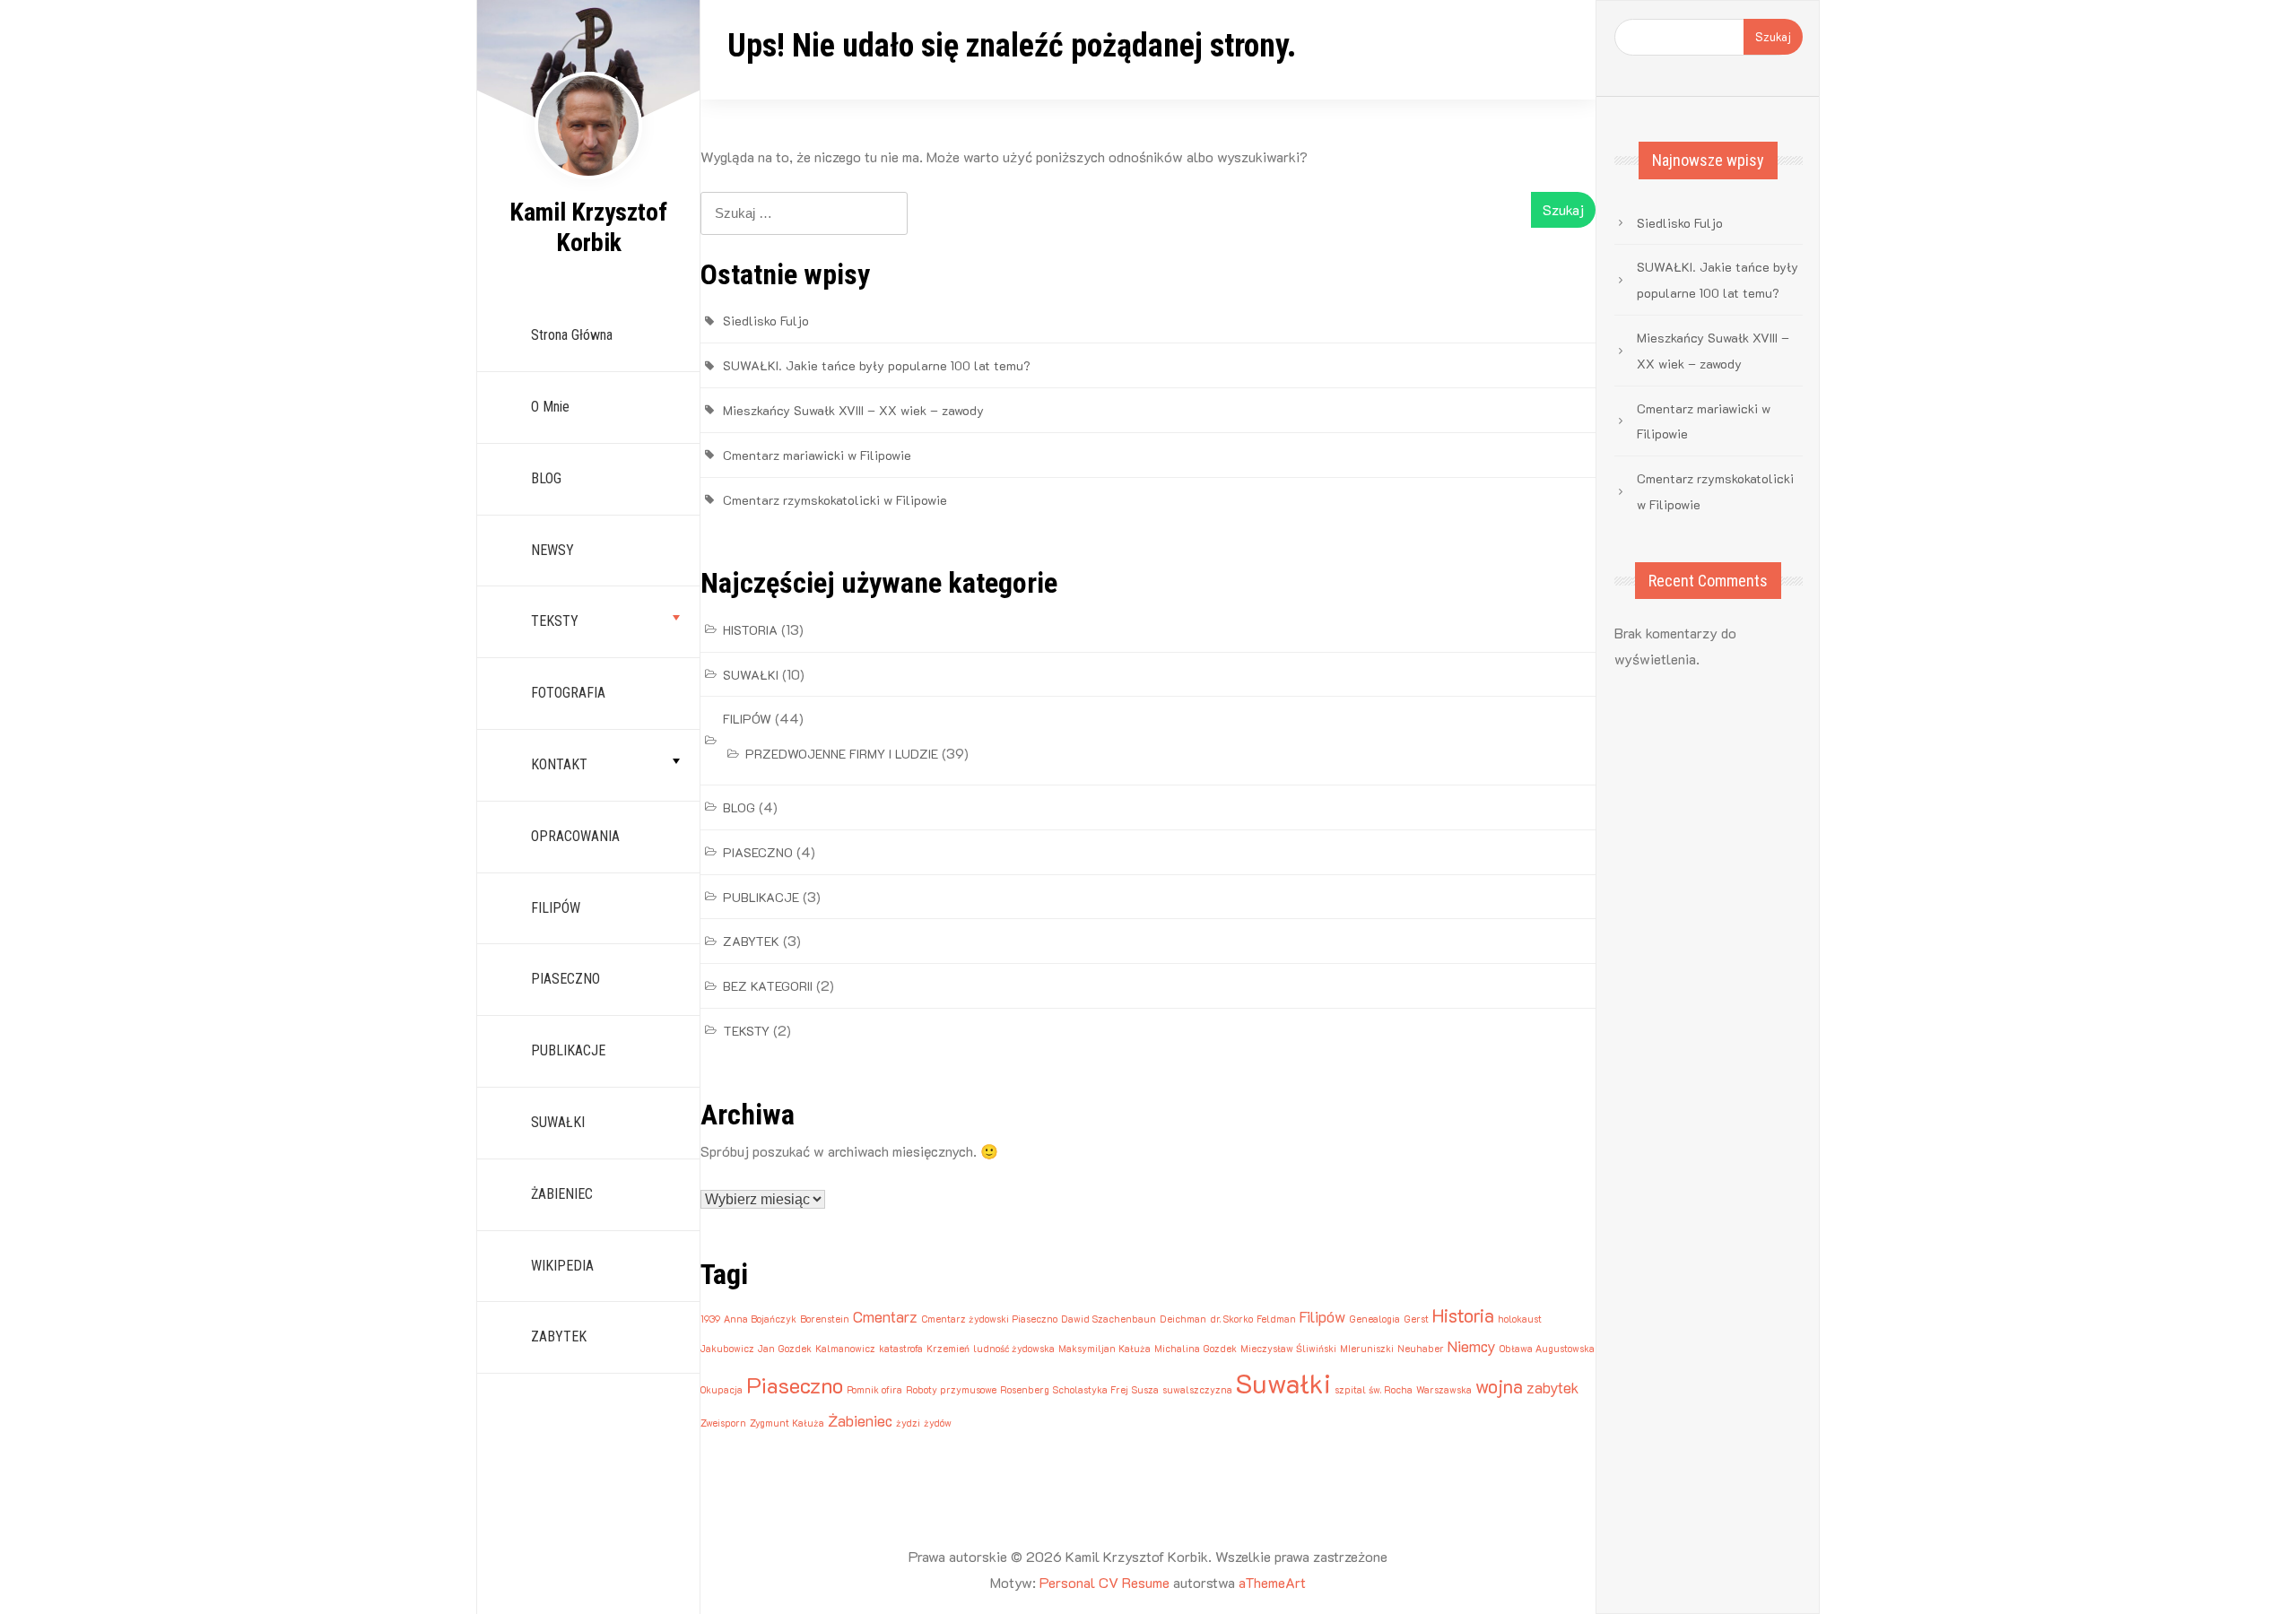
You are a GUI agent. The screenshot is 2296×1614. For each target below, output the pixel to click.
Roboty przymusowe (951, 1390)
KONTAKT (559, 764)
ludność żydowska (1014, 1349)
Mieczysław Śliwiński (1288, 1349)
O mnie (550, 407)
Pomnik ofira (874, 1390)
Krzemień (948, 1349)
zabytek (1552, 1387)
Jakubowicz (727, 1349)
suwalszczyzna (1197, 1390)
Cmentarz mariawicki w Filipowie (817, 455)
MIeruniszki (1367, 1349)
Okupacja (722, 1390)
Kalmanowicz (845, 1349)
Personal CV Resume (1105, 1582)
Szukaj (1773, 36)
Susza (1145, 1390)
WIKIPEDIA (562, 1266)
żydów (938, 1423)
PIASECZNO (565, 979)
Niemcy (1472, 1346)
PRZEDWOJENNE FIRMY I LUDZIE (842, 754)
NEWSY (552, 550)
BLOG (546, 478)
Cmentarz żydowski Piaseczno (989, 1319)
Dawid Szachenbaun (1109, 1319)
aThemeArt (1272, 1582)
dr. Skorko (1231, 1319)
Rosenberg (1025, 1390)
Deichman (1183, 1319)
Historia (1463, 1315)
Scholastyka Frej (1091, 1390)
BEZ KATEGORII (768, 986)
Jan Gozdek (785, 1349)
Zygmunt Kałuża (787, 1423)
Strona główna (572, 335)
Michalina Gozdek (1196, 1349)
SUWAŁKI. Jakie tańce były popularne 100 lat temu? (877, 365)
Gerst (1416, 1319)
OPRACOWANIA (575, 836)
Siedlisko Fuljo (766, 321)
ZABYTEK (559, 1336)
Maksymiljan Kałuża (1105, 1349)
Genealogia (1374, 1319)
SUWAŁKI (558, 1122)
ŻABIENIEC (562, 1194)
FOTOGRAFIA (568, 693)
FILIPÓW (556, 908)
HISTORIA (750, 630)
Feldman (1276, 1319)
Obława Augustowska (1547, 1349)
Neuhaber (1421, 1349)
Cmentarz (885, 1316)
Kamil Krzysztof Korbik (588, 227)
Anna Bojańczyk (760, 1319)
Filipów (1322, 1316)
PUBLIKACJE (568, 1050)
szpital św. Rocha (1374, 1390)
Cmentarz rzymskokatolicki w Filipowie (835, 500)
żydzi (908, 1423)
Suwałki (1283, 1383)
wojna (1499, 1386)
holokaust (1520, 1319)
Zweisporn (723, 1423)
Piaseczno (795, 1385)
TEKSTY (555, 621)
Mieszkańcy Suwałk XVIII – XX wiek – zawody (853, 410)
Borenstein (825, 1319)
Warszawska (1444, 1390)
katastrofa (901, 1349)
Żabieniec (860, 1420)
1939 (710, 1319)
